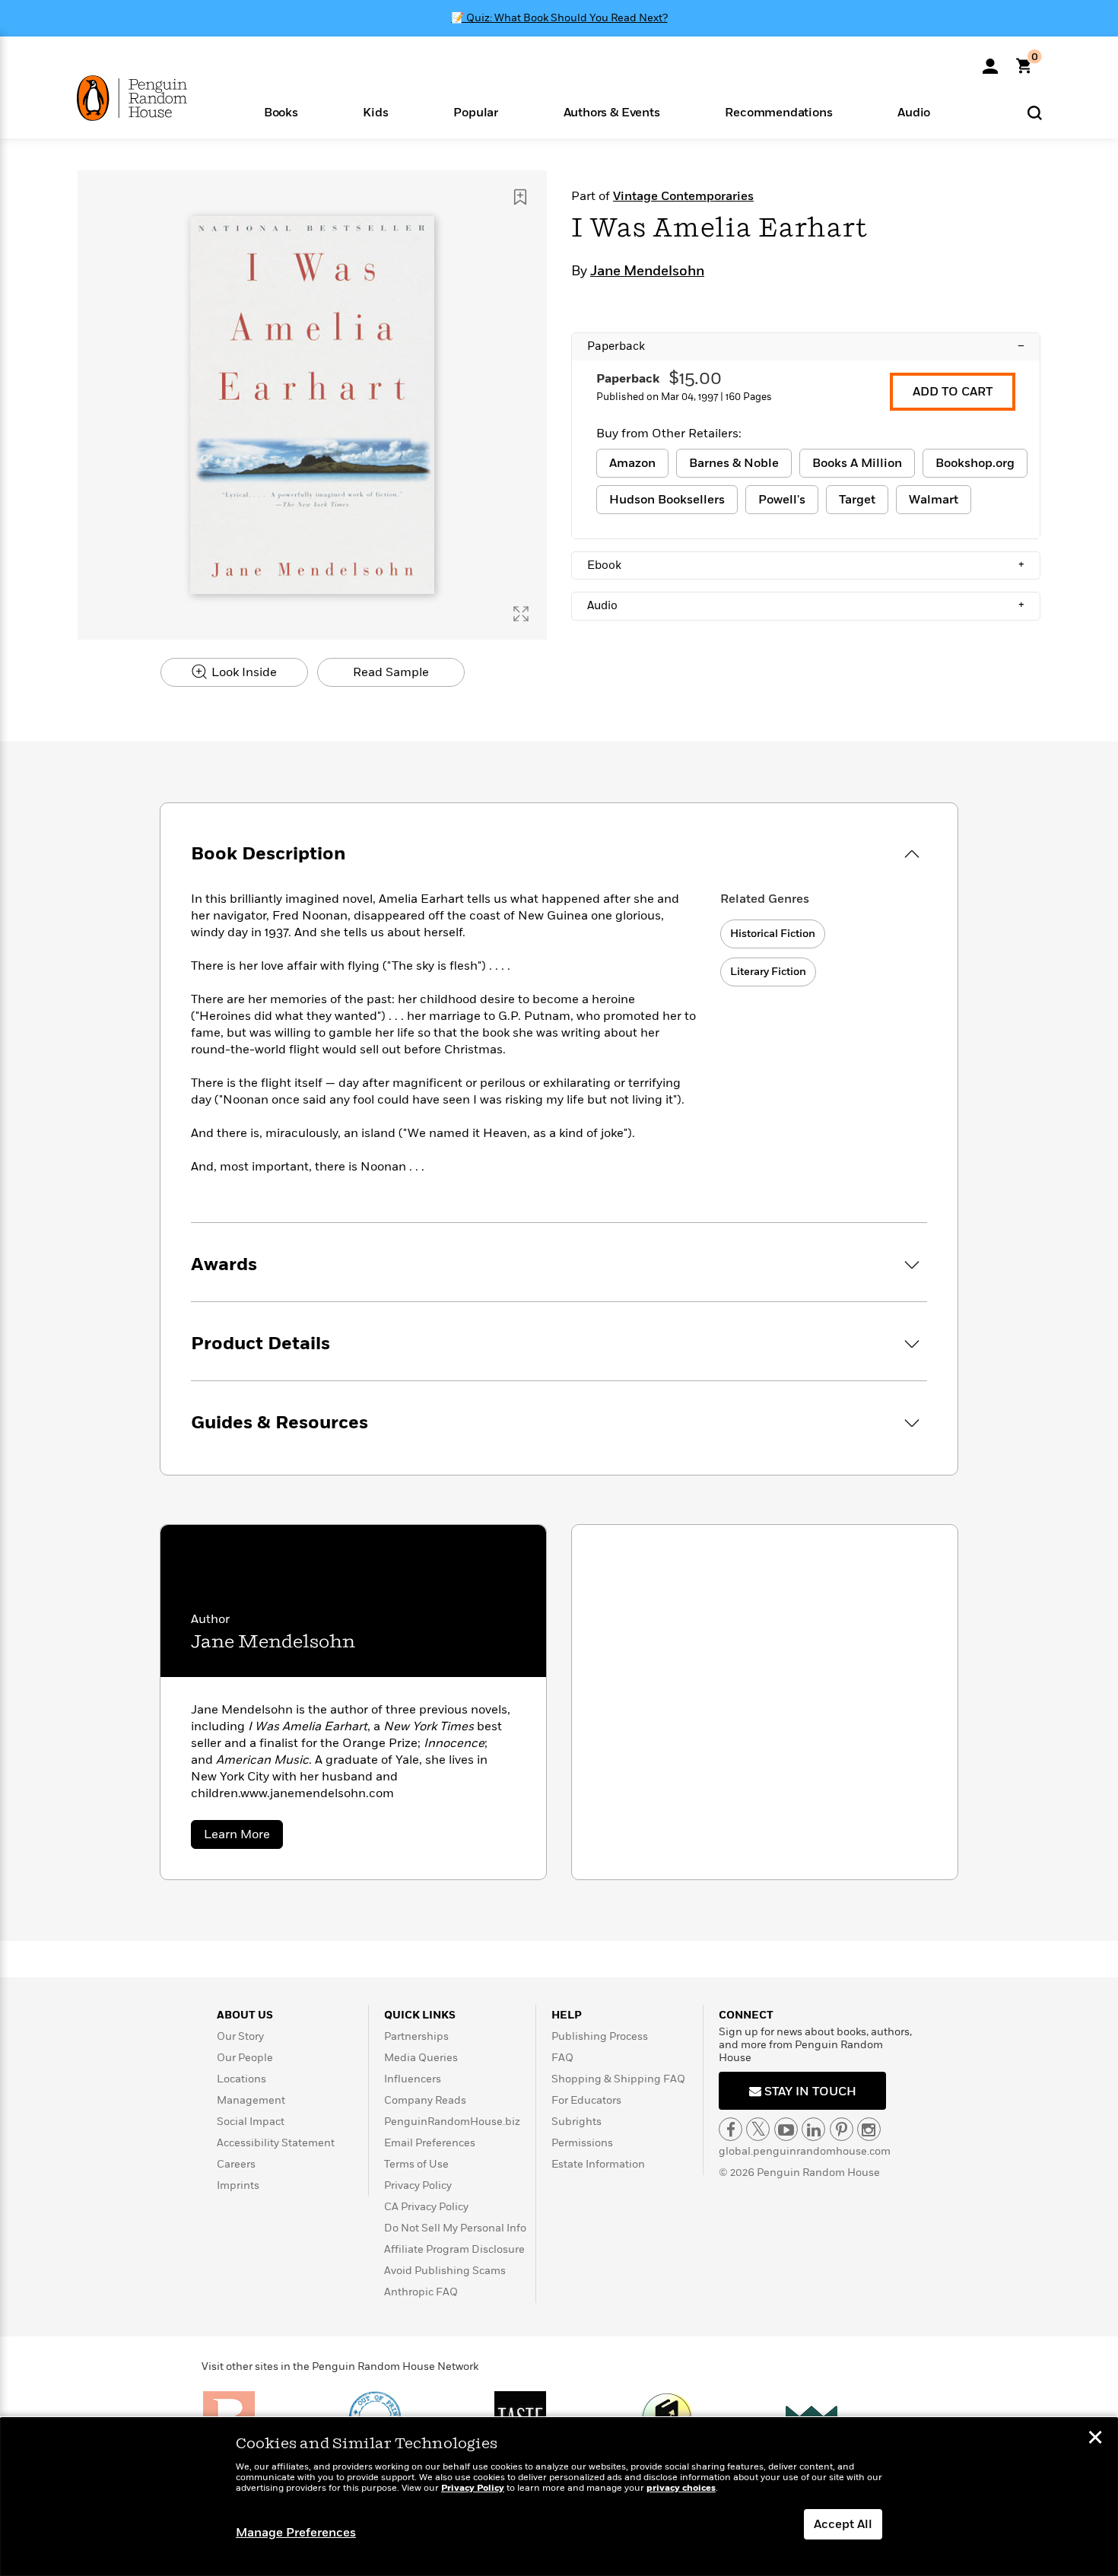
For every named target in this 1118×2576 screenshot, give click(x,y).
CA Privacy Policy (426, 2207)
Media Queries (421, 2058)
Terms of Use (416, 2164)
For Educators (586, 2100)
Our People (245, 2058)
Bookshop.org (975, 463)
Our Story (240, 2036)
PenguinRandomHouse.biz (452, 2122)
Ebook (806, 565)
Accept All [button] (843, 2524)
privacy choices (681, 2488)
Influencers (413, 2079)
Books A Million (857, 463)
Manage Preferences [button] (296, 2533)
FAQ (562, 2058)
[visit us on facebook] (731, 2129)
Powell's (782, 500)
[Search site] (1035, 112)
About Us (245, 2015)
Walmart (934, 500)
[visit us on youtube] (786, 2129)
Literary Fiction (768, 972)
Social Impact (251, 2122)
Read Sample (391, 672)
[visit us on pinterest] (842, 2129)
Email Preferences (430, 2143)
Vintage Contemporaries (683, 196)
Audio (806, 605)
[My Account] (990, 61)
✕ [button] (1095, 2439)
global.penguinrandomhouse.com (805, 2151)
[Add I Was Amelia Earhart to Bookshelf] (520, 197)
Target (857, 500)
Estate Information (598, 2164)
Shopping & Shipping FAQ (618, 2079)
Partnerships (416, 2036)
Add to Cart (953, 392)
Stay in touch (809, 2092)
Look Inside (243, 672)
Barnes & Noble (734, 463)
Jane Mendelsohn (647, 272)
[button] (281, 111)
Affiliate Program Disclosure (454, 2249)
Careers (236, 2164)
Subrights (576, 2122)
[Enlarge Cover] (521, 614)
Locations (241, 2079)
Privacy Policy (418, 2185)
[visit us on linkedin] (813, 2129)
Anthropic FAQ (421, 2292)
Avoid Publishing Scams (445, 2271)
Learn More (243, 1837)
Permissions (582, 2143)
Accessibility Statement (276, 2143)
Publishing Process (600, 2036)
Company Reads (425, 2100)
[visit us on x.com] (758, 2129)
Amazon (632, 463)
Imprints (238, 2185)
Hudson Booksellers (667, 500)
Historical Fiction (773, 934)
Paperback (806, 346)
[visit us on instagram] (869, 2129)
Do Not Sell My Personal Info (455, 2228)
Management (251, 2100)
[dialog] (559, 2497)
